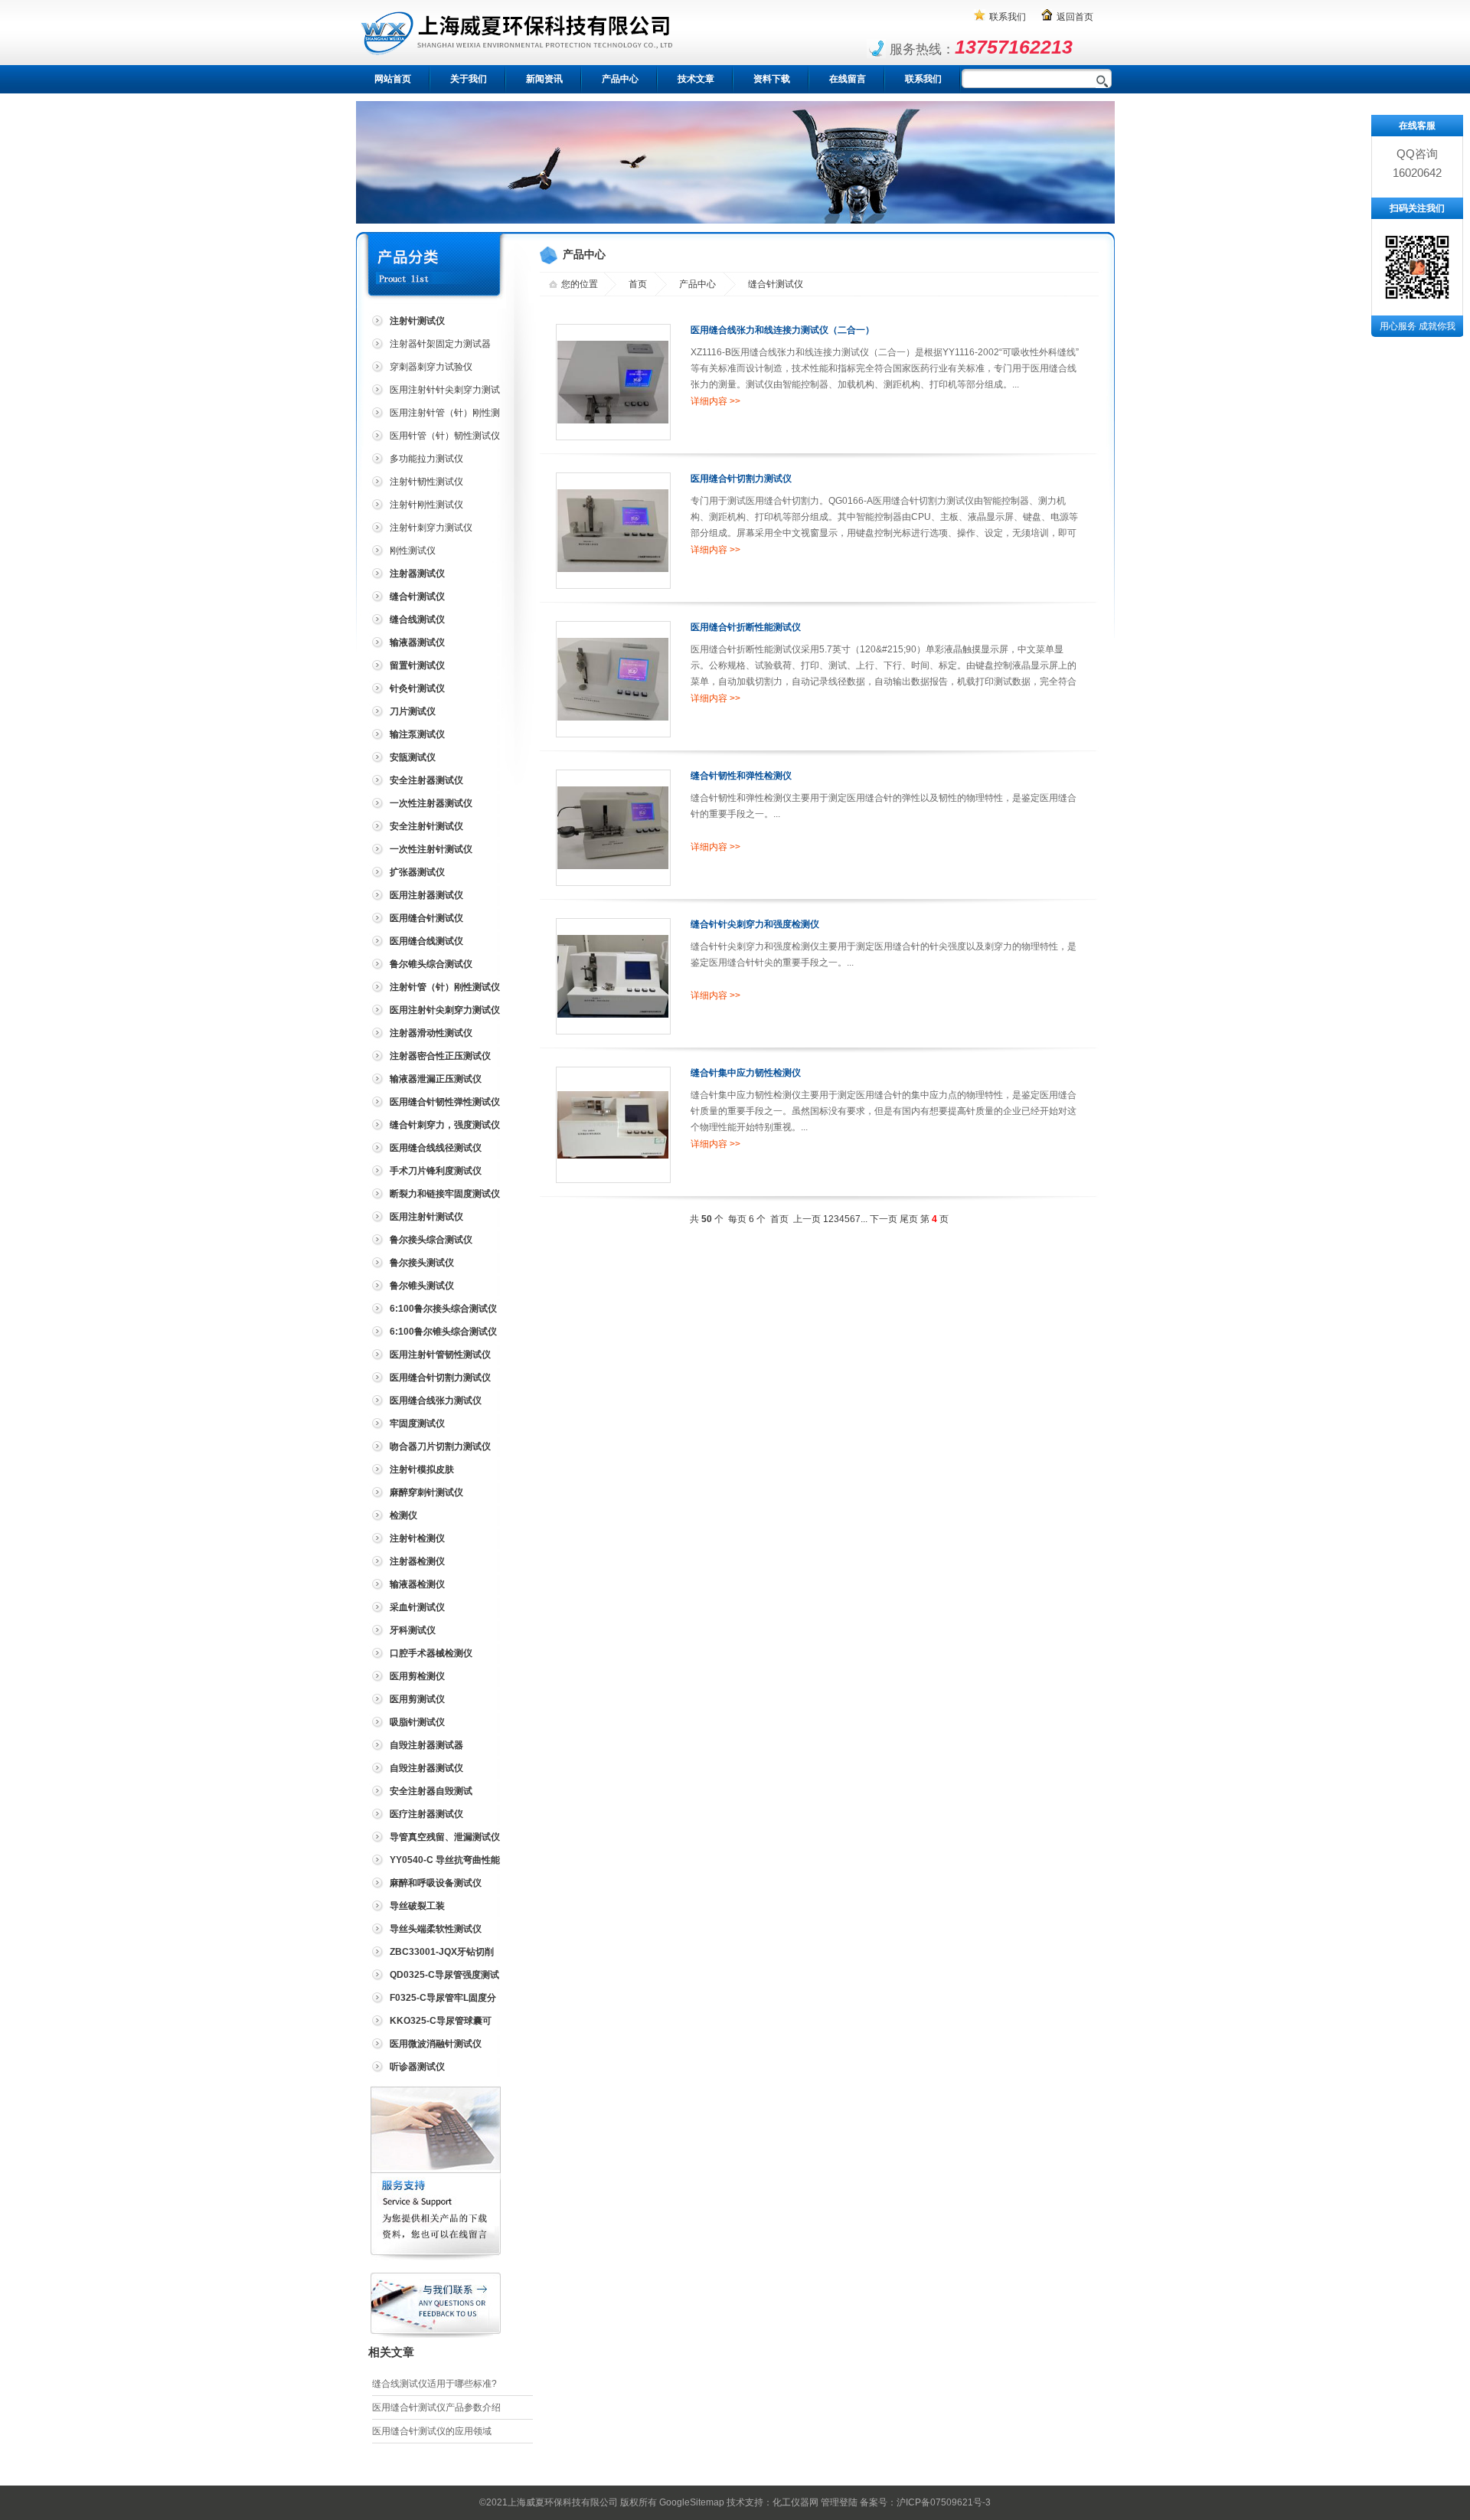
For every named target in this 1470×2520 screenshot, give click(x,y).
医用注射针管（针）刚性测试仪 (434, 415)
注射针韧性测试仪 (426, 482)
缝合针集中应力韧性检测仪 (746, 1073)
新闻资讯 (544, 79)
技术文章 (696, 79)
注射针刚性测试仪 (426, 505)
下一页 (884, 1219)
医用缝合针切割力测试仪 (741, 479)
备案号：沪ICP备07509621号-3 (925, 2502)
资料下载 (772, 79)
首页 (638, 284)
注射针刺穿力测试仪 (431, 528)
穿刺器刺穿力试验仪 (431, 367)
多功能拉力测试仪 (426, 459)
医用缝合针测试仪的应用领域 (432, 2431)
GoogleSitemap (692, 2502)
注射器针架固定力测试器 (440, 344)
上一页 (807, 1219)
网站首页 (393, 79)
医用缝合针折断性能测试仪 (746, 627)
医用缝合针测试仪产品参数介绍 (436, 2407)
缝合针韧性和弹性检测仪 (741, 776)
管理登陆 (839, 2502)
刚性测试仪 (413, 551)
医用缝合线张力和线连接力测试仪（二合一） (782, 330)
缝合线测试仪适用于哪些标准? (434, 2384)
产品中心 (620, 79)
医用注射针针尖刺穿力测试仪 (434, 392)
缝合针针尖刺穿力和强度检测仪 (755, 924)
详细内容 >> (715, 401)
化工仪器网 (795, 2502)
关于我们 (469, 79)
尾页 (909, 1219)
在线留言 (848, 79)
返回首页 (1075, 17)
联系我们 (1008, 17)
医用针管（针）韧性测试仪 (445, 436)
